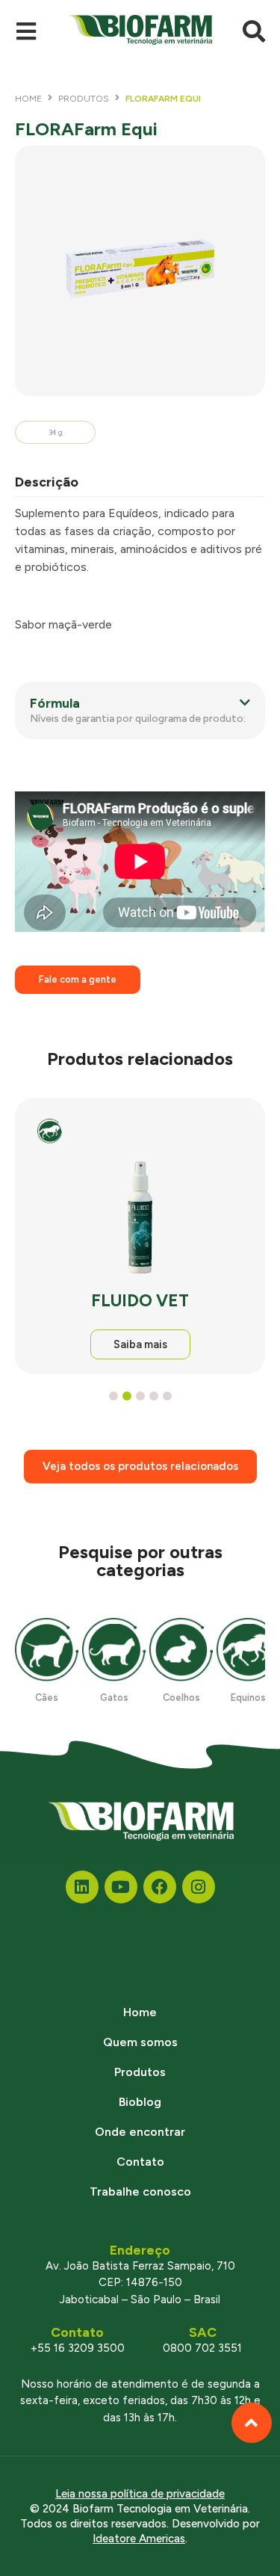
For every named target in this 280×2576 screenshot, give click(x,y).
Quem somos (140, 2042)
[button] (140, 710)
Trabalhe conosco (140, 2192)
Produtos (84, 99)
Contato (140, 2162)
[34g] (140, 271)
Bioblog (140, 2102)
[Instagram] (199, 1887)
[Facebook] (160, 1887)
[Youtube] (121, 1887)
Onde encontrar (140, 2132)
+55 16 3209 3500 (78, 2348)
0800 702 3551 (202, 2348)
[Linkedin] (82, 1887)
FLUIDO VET (140, 1301)
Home (28, 99)
